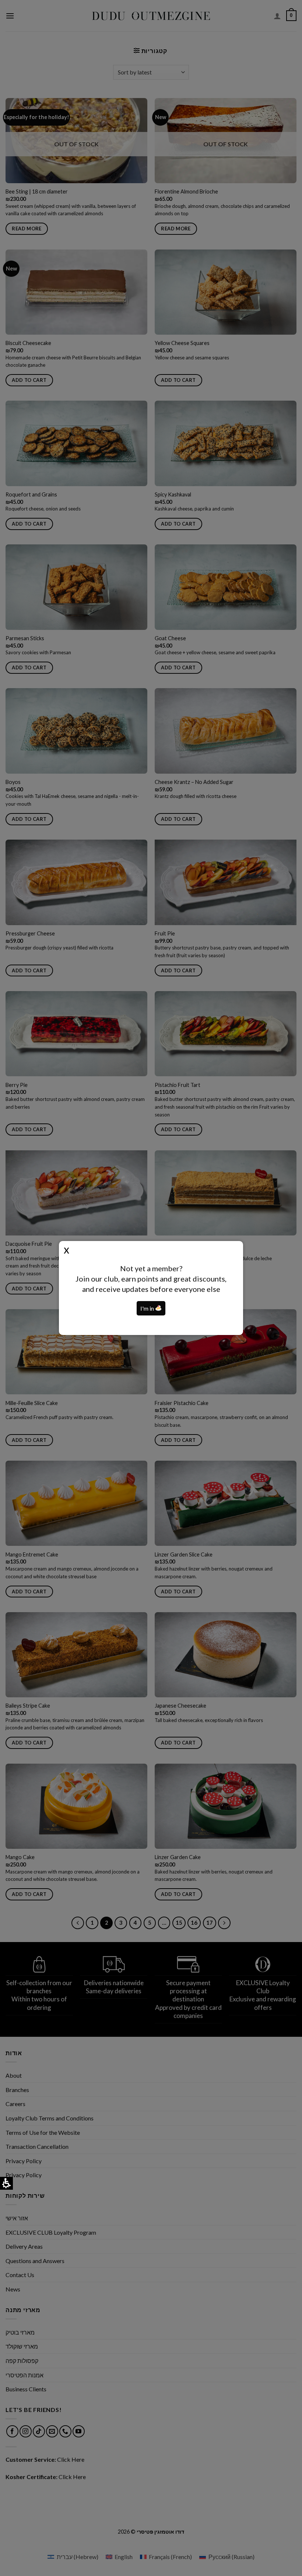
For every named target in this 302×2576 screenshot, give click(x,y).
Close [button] (66, 1249)
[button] (158, 1308)
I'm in (148, 1308)
